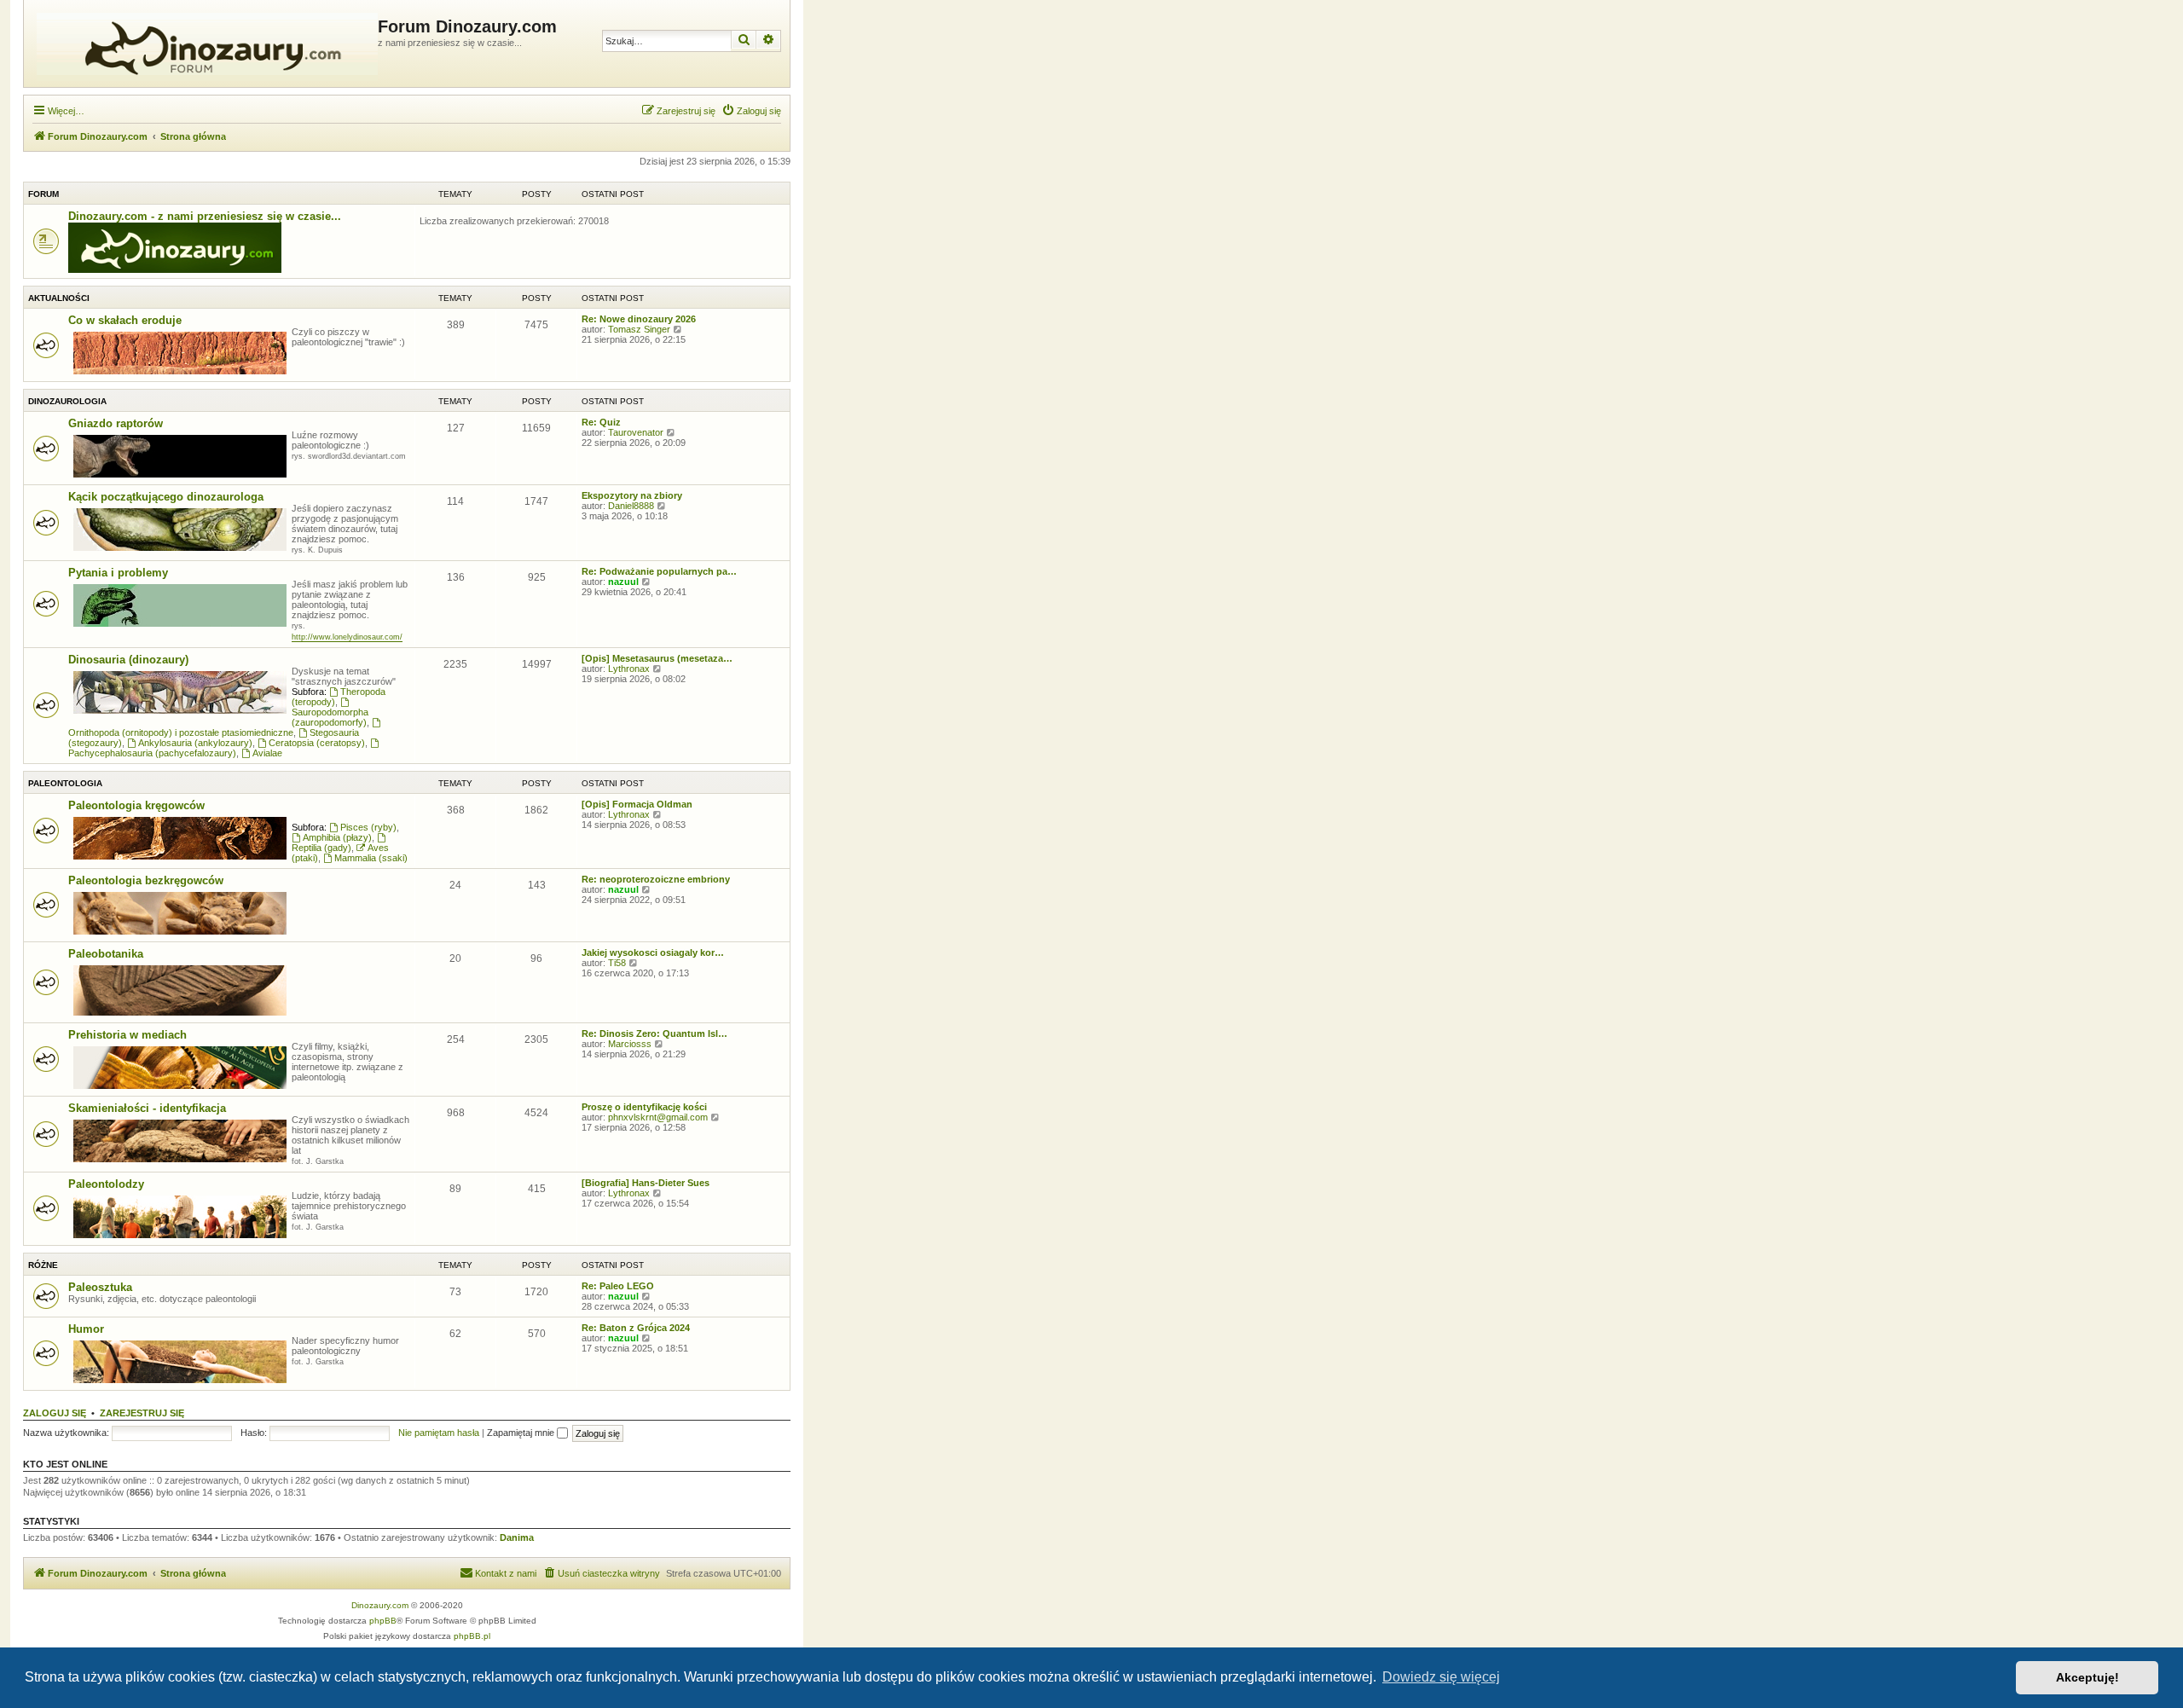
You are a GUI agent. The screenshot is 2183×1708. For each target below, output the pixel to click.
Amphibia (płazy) (337, 837)
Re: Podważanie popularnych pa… (659, 571)
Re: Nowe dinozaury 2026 (639, 319)
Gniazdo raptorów (116, 423)
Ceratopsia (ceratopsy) (317, 743)
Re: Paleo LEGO (618, 1286)
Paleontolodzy (106, 1184)
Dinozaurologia (67, 401)
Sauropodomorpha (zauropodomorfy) (330, 717)
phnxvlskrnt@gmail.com (658, 1117)
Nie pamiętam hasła (439, 1433)
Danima (517, 1537)
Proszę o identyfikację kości (644, 1107)
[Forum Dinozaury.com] (203, 43)
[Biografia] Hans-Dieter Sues (646, 1183)
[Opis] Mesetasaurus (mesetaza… (657, 658)
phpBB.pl (472, 1636)
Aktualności (59, 298)
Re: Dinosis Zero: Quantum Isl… (654, 1033)
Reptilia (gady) (321, 848)
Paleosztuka (100, 1287)
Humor (86, 1329)
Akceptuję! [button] (2087, 1677)
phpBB (383, 1621)
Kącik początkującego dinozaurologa (166, 497)
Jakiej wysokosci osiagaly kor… (653, 952)
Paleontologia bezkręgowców (146, 880)
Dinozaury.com (380, 1605)
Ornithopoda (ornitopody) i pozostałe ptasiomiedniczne (181, 732)
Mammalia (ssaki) (371, 858)
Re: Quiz (601, 422)
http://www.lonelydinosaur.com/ (347, 637)
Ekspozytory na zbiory (632, 495)
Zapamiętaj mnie (522, 1433)
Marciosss (630, 1044)
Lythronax (629, 669)
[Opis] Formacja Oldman (637, 804)
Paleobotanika (106, 954)
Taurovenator (636, 432)
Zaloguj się (55, 1413)
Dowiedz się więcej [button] (1441, 1677)
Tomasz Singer (639, 329)
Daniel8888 (631, 506)
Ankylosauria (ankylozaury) (195, 743)
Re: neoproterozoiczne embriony (656, 879)
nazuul (623, 582)
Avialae (267, 753)
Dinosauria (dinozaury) (128, 660)
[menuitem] (751, 111)
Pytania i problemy (118, 573)
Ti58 (617, 963)
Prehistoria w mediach (127, 1035)
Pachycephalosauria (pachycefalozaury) (152, 753)
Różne (43, 1265)
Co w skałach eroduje (125, 320)
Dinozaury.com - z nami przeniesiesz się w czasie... (205, 216)
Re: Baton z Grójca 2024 (636, 1328)
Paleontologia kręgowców (136, 805)
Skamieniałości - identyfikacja (147, 1108)
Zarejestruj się (142, 1413)
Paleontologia (65, 783)
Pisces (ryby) (368, 827)
